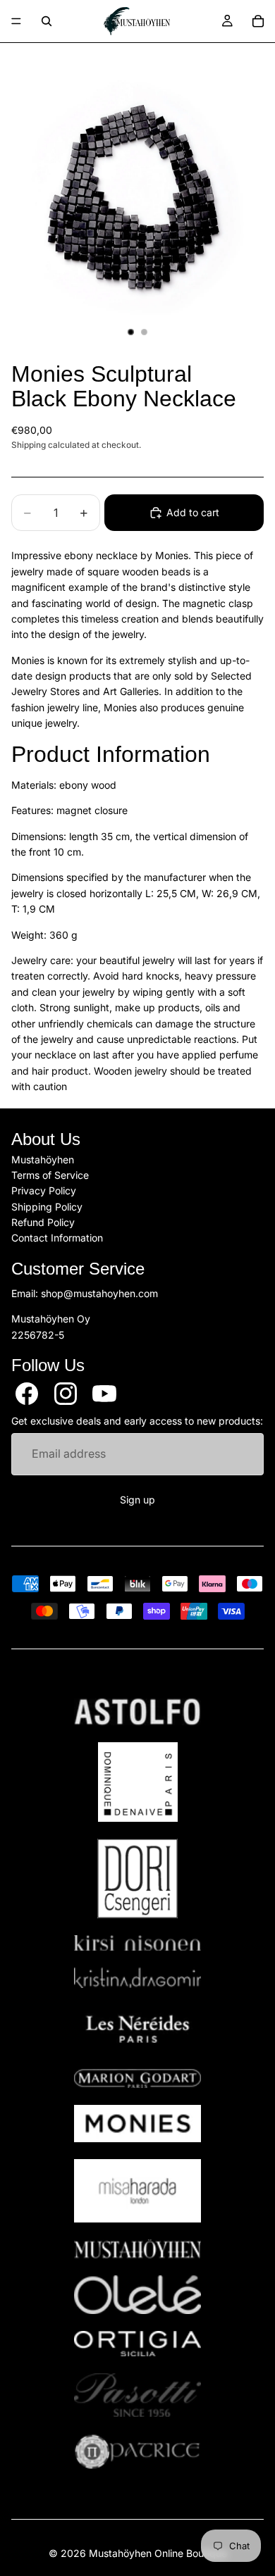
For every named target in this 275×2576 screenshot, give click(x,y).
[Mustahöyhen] (137, 2249)
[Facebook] (27, 1394)
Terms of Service (50, 1175)
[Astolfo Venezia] (137, 1712)
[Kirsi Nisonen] (137, 1943)
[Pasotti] (137, 2395)
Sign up (137, 1500)
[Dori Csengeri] (137, 1878)
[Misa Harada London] (137, 2191)
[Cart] (258, 21)
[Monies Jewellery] (137, 2124)
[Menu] (16, 21)
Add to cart (193, 512)
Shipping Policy (47, 1207)
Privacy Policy (44, 1191)
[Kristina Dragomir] (137, 1978)
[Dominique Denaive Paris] (137, 1782)
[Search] (47, 21)
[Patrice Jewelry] (137, 2452)
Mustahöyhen (43, 1159)
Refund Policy (43, 1223)
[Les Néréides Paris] (137, 2029)
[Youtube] (104, 1394)
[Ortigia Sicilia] (137, 2344)
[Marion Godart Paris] (137, 2078)
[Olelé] (137, 2295)
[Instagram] (66, 1394)
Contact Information (57, 1238)
